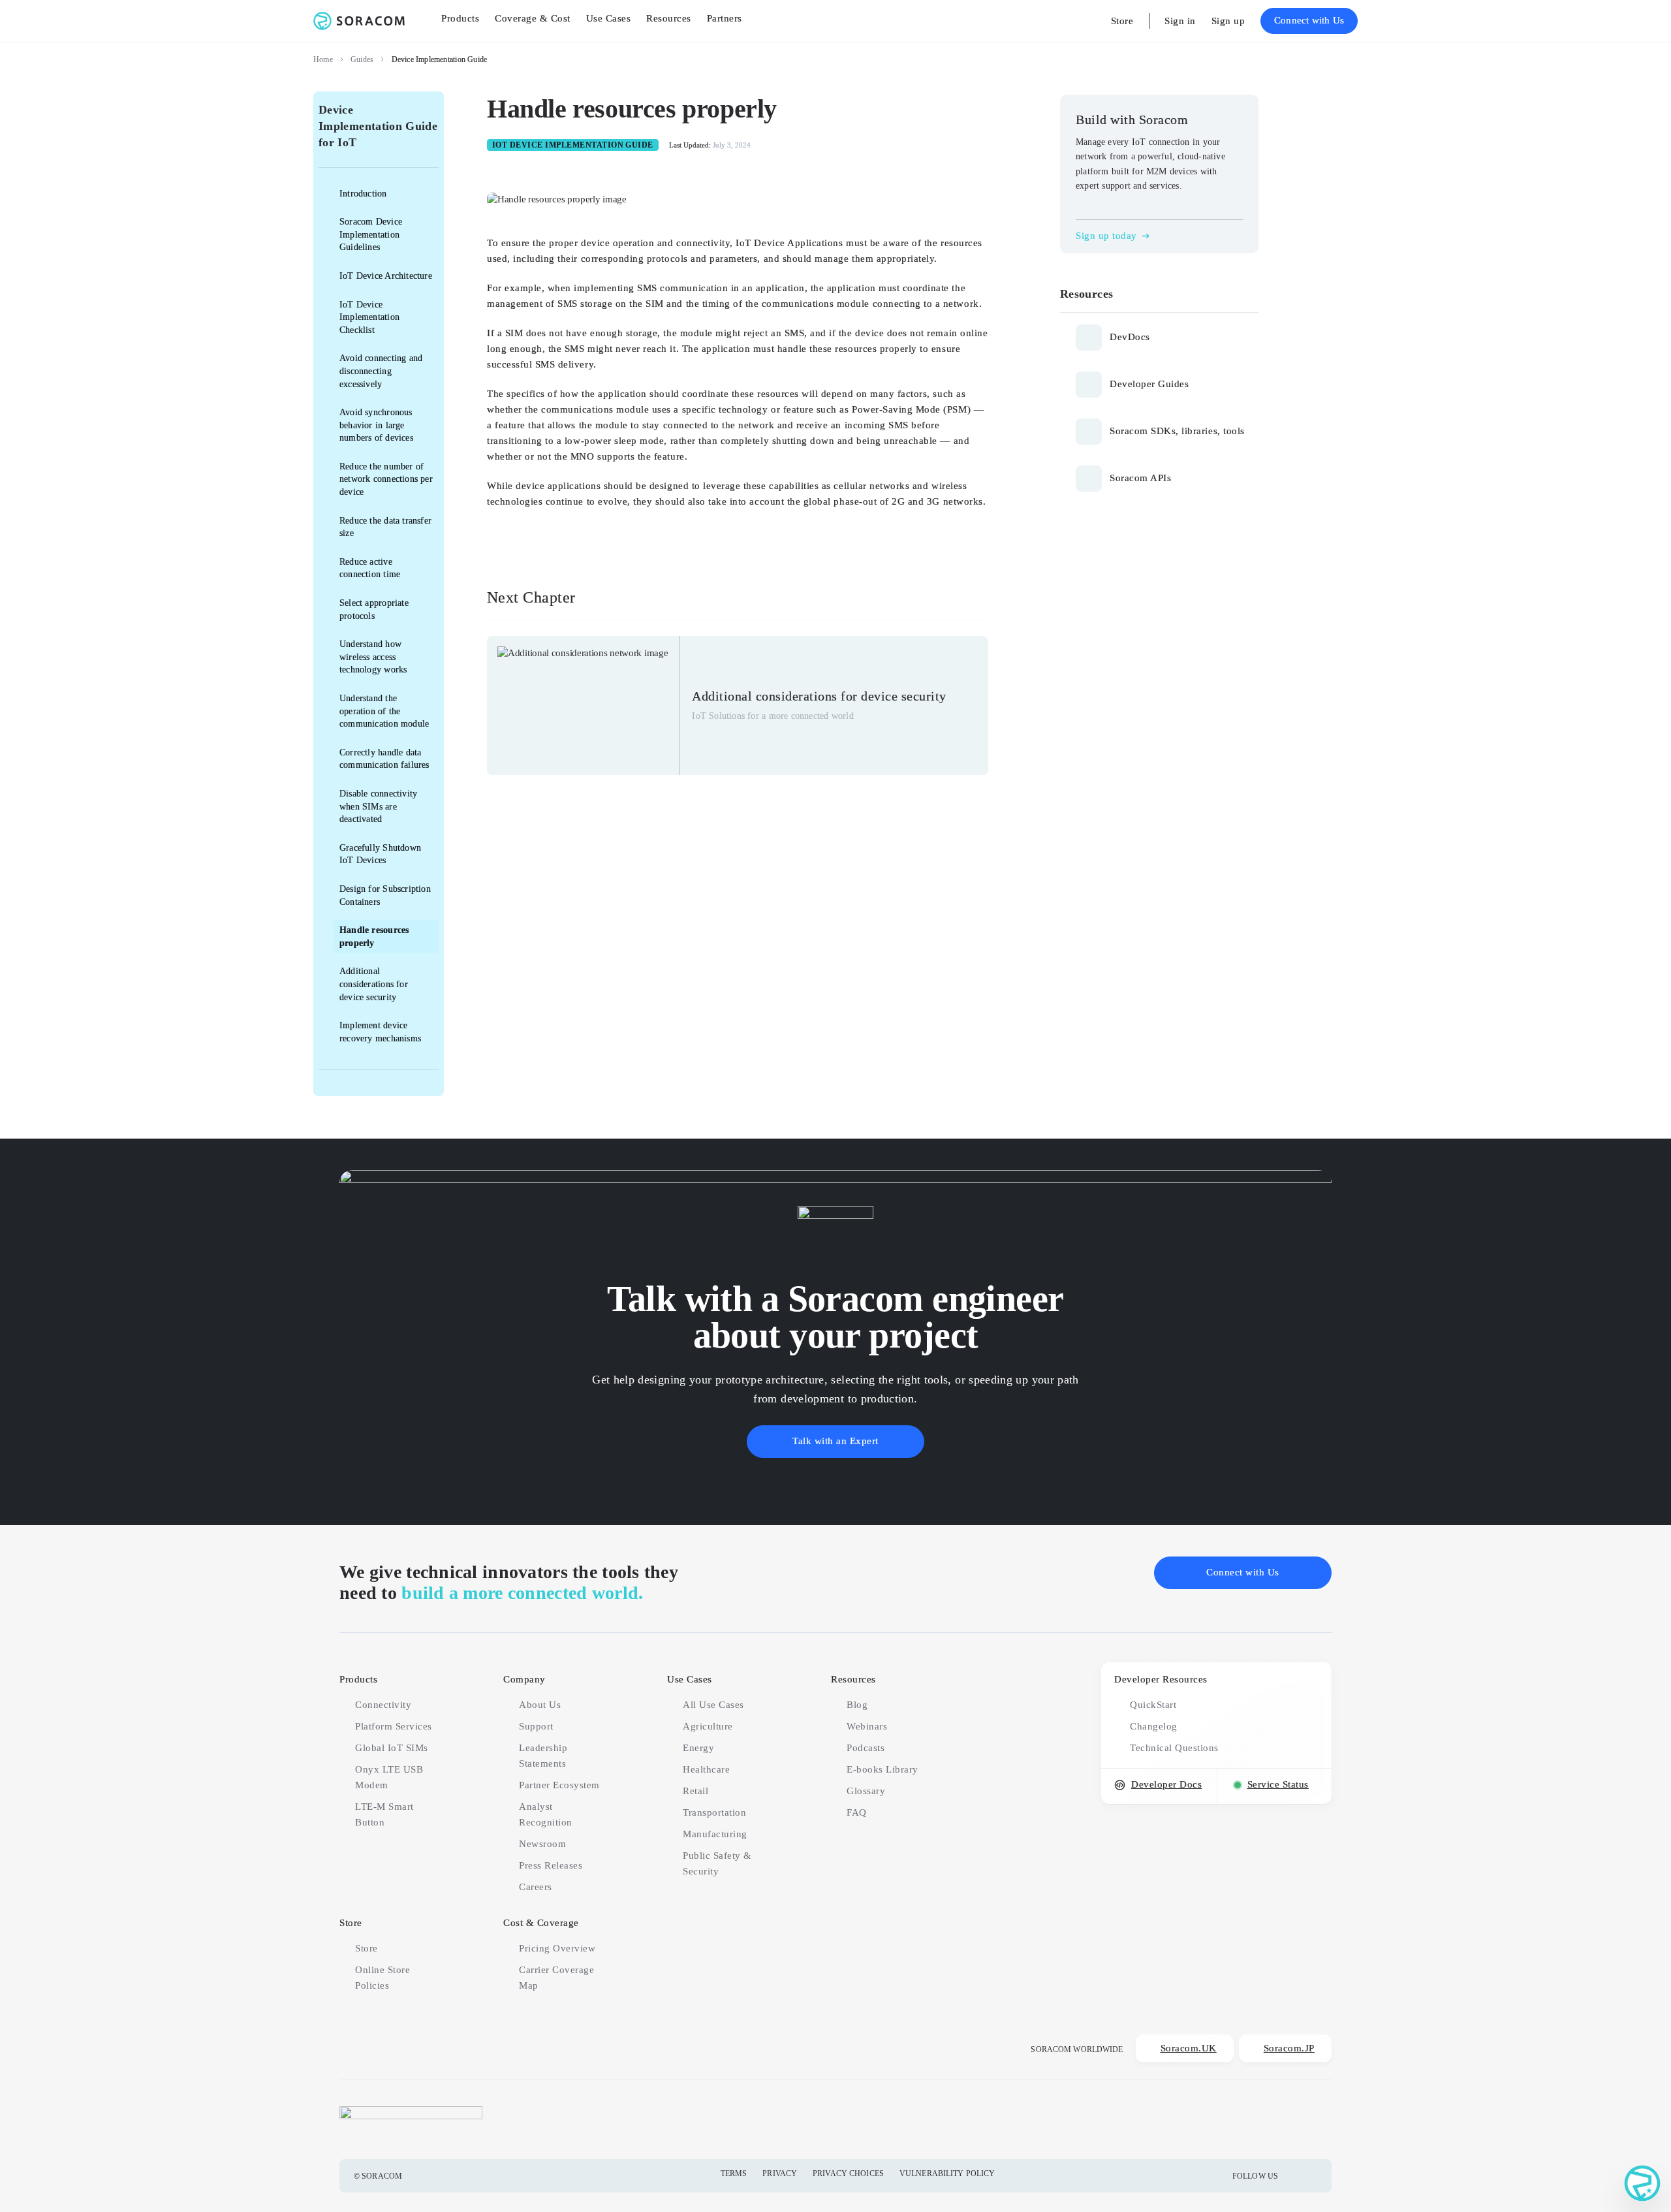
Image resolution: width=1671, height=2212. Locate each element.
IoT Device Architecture (386, 276)
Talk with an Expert (835, 1441)
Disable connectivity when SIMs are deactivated (378, 806)
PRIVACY (780, 2173)
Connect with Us (1309, 20)
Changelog (1154, 1726)
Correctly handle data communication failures (384, 759)
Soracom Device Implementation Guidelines (371, 234)
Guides (362, 59)
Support (536, 1726)
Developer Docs (1166, 1784)
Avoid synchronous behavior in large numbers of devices (376, 425)
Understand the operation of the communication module (384, 711)
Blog (857, 1705)
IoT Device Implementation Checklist (369, 317)
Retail (695, 1791)
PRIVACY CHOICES (848, 2173)
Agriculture (708, 1726)
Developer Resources (1161, 1679)
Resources (853, 1679)
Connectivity (383, 1705)
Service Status (1278, 1784)
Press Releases (551, 1865)
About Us (540, 1705)
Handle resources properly (374, 937)
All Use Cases (713, 1705)
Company (524, 1679)
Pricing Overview (557, 1948)
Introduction (363, 194)
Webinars (867, 1726)
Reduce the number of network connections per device (386, 479)
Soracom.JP (1289, 2048)
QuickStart (1153, 1705)
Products (358, 1679)
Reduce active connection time (370, 568)
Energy (698, 1748)
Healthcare (706, 1769)
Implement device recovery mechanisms (380, 1032)
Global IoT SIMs (392, 1748)
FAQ (857, 1812)
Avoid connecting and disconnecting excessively (381, 371)
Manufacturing (715, 1834)
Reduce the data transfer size (385, 527)
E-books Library (882, 1769)
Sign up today (1106, 236)
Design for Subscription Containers (385, 895)
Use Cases (690, 1679)
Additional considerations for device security (374, 984)
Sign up (1228, 21)
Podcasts (866, 1748)
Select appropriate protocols (374, 609)
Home (323, 59)
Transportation (714, 1812)
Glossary (866, 1791)
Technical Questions (1174, 1748)
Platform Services (394, 1726)
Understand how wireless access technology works (373, 657)
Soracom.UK (1189, 2048)
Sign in (1180, 21)
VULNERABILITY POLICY (947, 2173)
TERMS (734, 2173)
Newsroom (542, 1844)
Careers (536, 1887)
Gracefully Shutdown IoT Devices (380, 854)
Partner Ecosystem (559, 1785)
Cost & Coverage (541, 1923)
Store (1122, 21)
